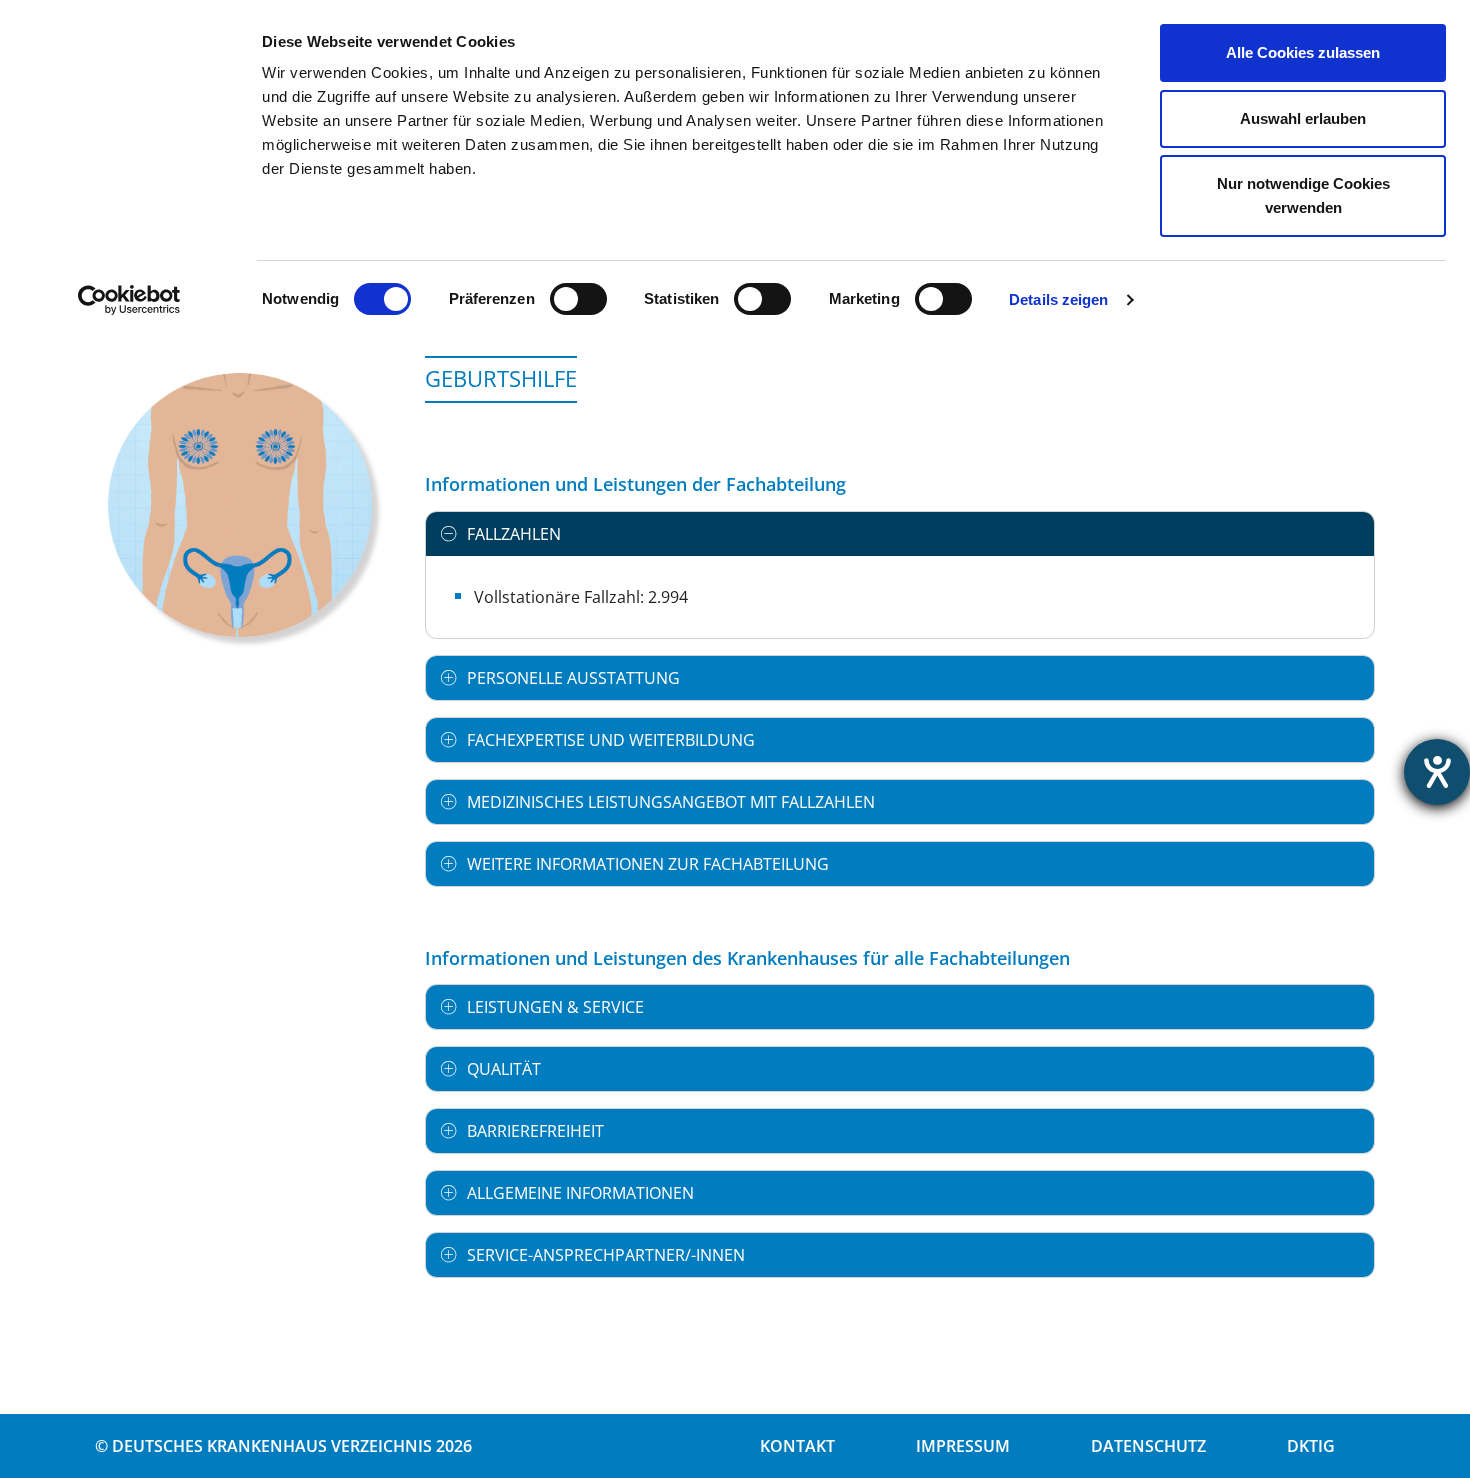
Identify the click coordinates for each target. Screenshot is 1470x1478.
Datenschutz (1148, 1446)
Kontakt (797, 1446)
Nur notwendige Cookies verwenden (1303, 195)
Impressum (963, 1446)
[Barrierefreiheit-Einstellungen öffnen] (1437, 772)
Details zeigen (1058, 299)
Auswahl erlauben (1303, 118)
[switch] (578, 299)
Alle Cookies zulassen (1303, 52)
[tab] (900, 534)
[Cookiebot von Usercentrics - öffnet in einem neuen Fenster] (129, 300)
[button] (900, 534)
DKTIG (1311, 1446)
